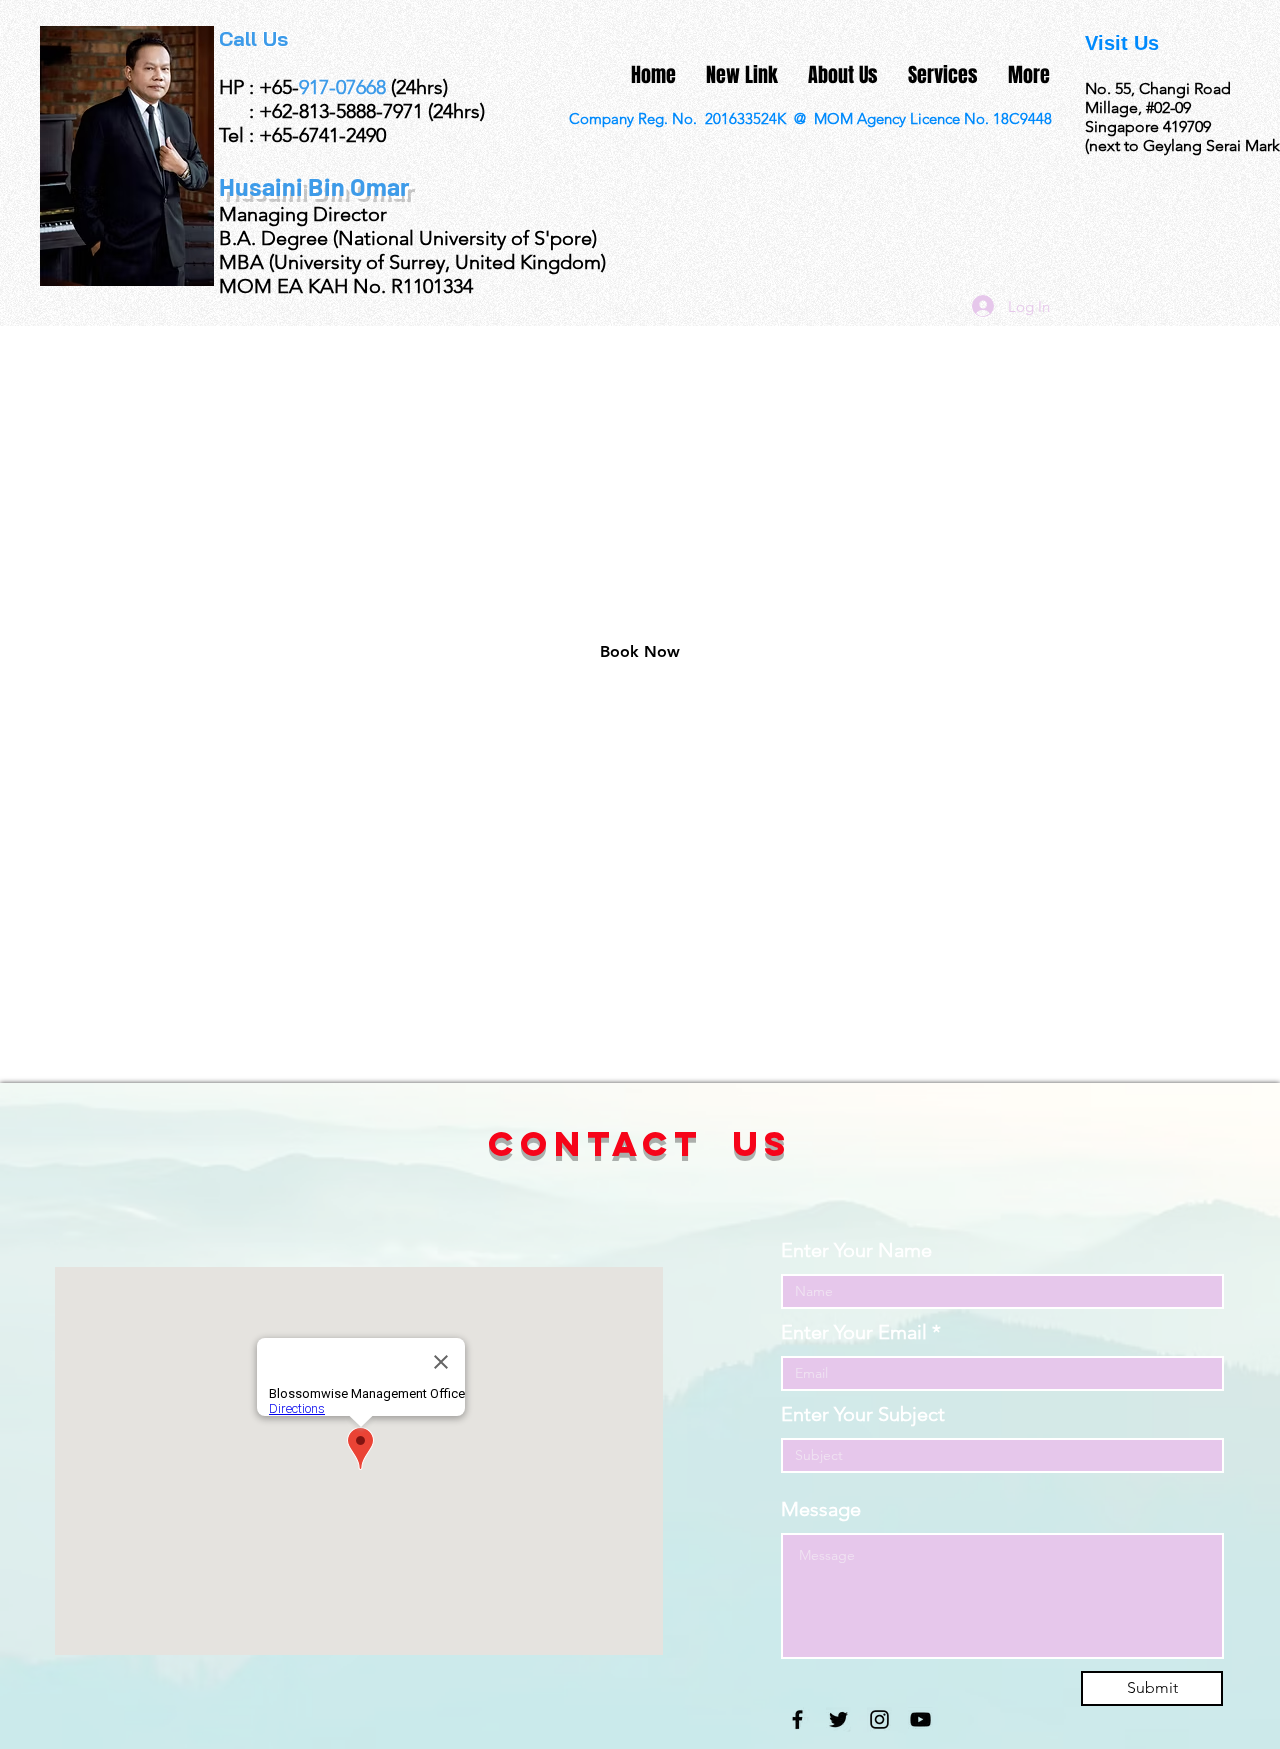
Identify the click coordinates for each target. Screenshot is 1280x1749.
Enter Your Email (854, 1332)
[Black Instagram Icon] (879, 1719)
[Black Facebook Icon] (797, 1719)
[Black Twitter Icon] (838, 1719)
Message (821, 1509)
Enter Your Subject (863, 1414)
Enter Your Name (856, 1250)
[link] (640, 652)
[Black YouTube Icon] (920, 1719)
